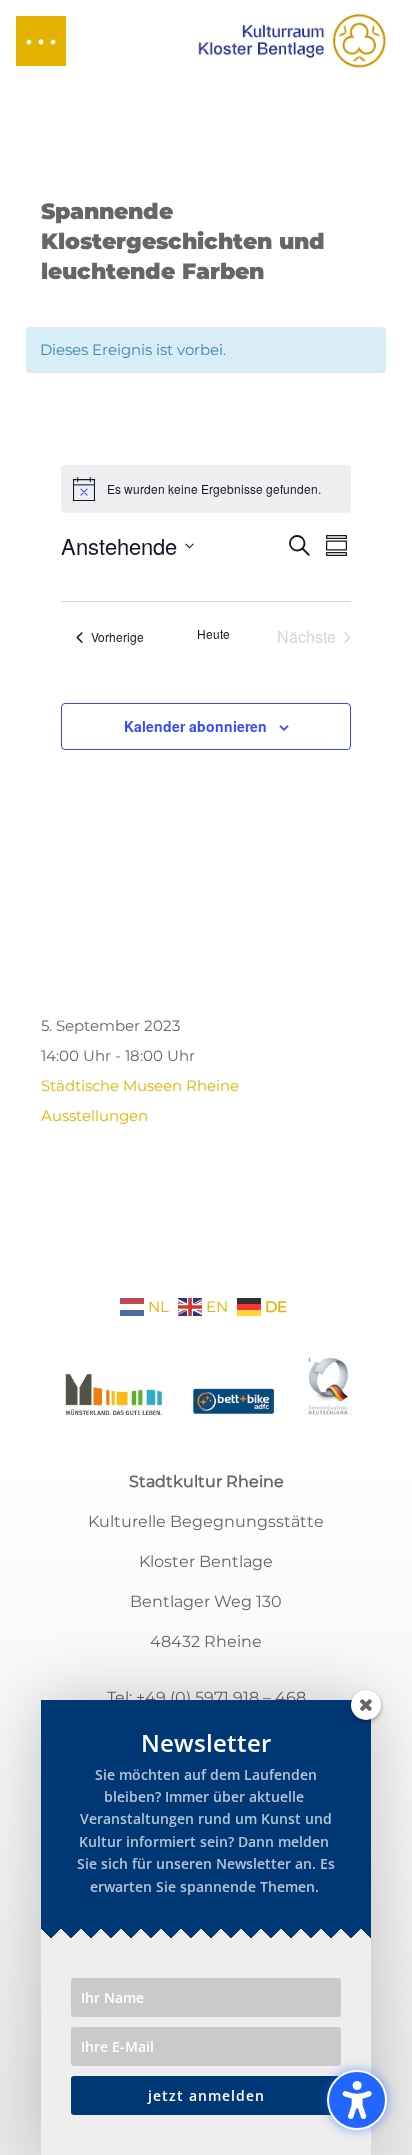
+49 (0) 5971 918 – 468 (221, 1697)
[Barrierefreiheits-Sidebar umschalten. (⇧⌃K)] (357, 2100)
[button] (41, 41)
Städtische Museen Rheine (140, 1085)
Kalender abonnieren (195, 726)
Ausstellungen (94, 1115)
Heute (213, 634)
